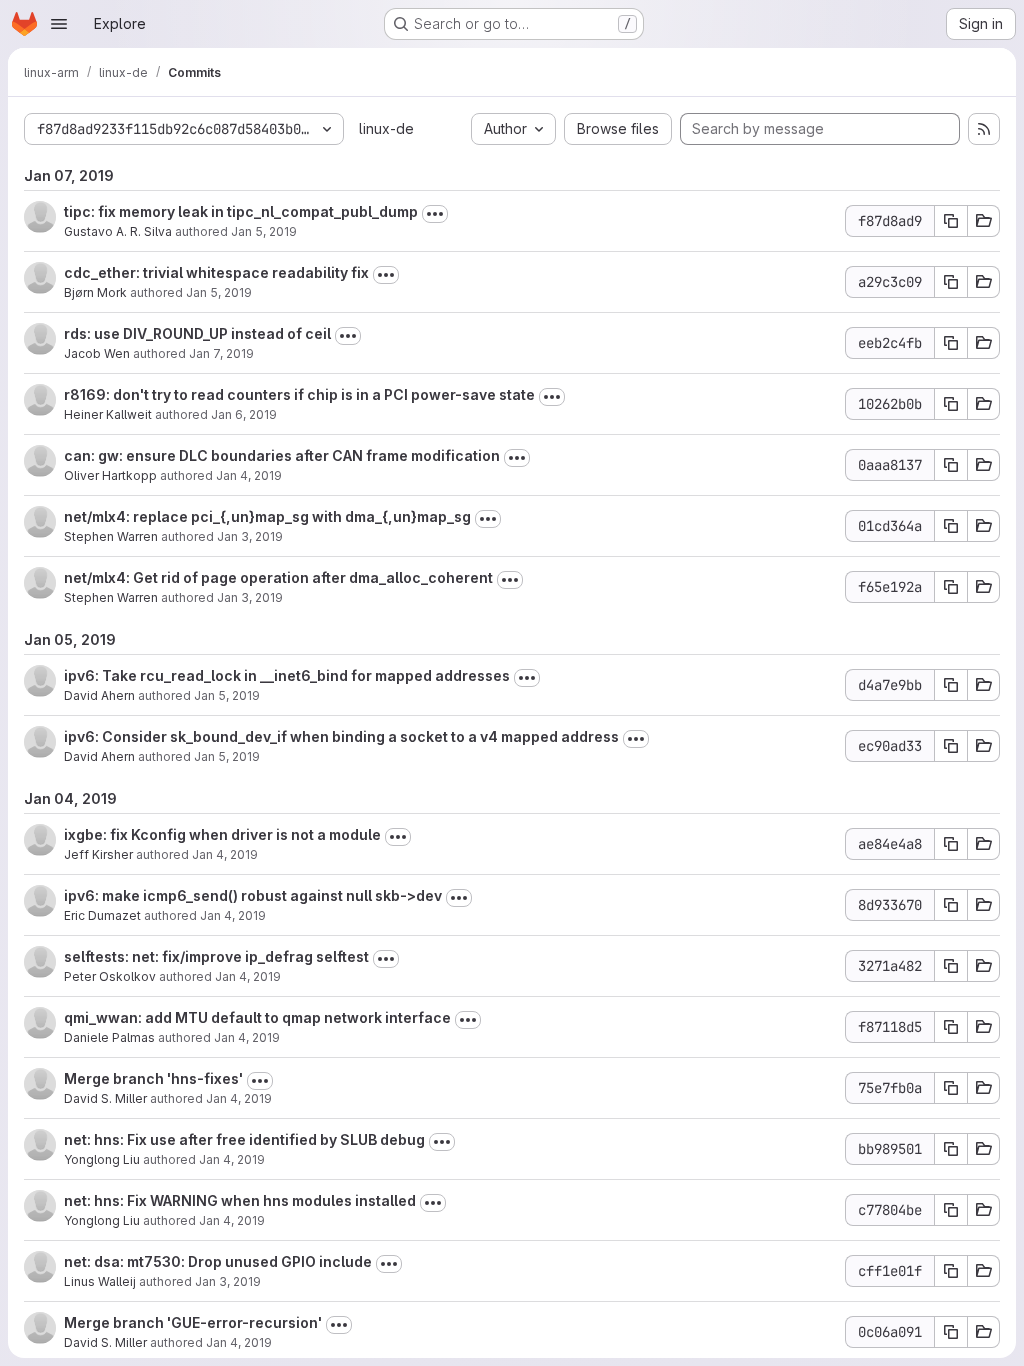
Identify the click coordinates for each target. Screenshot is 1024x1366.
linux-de (386, 128)
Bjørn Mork (95, 292)
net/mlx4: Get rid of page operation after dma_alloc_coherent (278, 577)
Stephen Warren (111, 536)
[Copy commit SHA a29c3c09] (951, 282)
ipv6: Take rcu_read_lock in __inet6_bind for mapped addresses (287, 675)
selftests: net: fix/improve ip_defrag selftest (216, 956)
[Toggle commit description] (435, 214)
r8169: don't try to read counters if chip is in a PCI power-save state (299, 394)
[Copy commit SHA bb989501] (951, 1149)
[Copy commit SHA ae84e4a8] (951, 844)
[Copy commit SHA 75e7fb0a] (951, 1088)
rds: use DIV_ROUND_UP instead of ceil (197, 333)
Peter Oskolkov (110, 976)
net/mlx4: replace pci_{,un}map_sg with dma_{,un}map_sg (267, 516)
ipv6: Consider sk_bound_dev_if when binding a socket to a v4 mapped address (341, 736)
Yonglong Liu (102, 1159)
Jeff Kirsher (98, 854)
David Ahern (99, 695)
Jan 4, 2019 (249, 475)
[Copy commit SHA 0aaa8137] (951, 465)
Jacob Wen (97, 353)
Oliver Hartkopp (110, 475)
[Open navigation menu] (59, 24)
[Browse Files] (984, 221)
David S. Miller (105, 1098)
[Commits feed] (984, 129)
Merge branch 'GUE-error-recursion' (193, 1322)
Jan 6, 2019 (244, 414)
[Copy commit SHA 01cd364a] (951, 526)
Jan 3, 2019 (250, 536)
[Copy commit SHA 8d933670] (951, 905)
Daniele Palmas (109, 1037)
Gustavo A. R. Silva (118, 231)
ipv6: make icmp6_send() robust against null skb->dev (253, 895)
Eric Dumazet (102, 915)
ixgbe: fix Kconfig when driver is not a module (222, 834)
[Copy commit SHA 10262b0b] (951, 404)
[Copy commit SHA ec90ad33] (951, 746)
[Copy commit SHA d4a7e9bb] (951, 685)
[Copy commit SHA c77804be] (951, 1210)
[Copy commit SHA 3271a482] (951, 966)
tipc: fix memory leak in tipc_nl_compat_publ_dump (241, 211)
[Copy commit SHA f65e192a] (951, 587)
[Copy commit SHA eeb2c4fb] (951, 343)
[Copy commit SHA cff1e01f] (951, 1271)
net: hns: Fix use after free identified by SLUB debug (244, 1139)
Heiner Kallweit (108, 414)
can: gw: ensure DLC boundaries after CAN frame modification (282, 455)
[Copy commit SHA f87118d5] (951, 1027)
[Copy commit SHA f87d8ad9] (951, 221)
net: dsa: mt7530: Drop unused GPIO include (218, 1261)
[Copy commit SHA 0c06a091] (951, 1332)
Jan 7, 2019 (221, 353)
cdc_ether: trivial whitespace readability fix (216, 272)
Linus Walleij (100, 1281)
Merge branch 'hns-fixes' (153, 1078)
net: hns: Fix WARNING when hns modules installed (240, 1200)
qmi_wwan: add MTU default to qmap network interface (257, 1017)
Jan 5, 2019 (264, 231)
